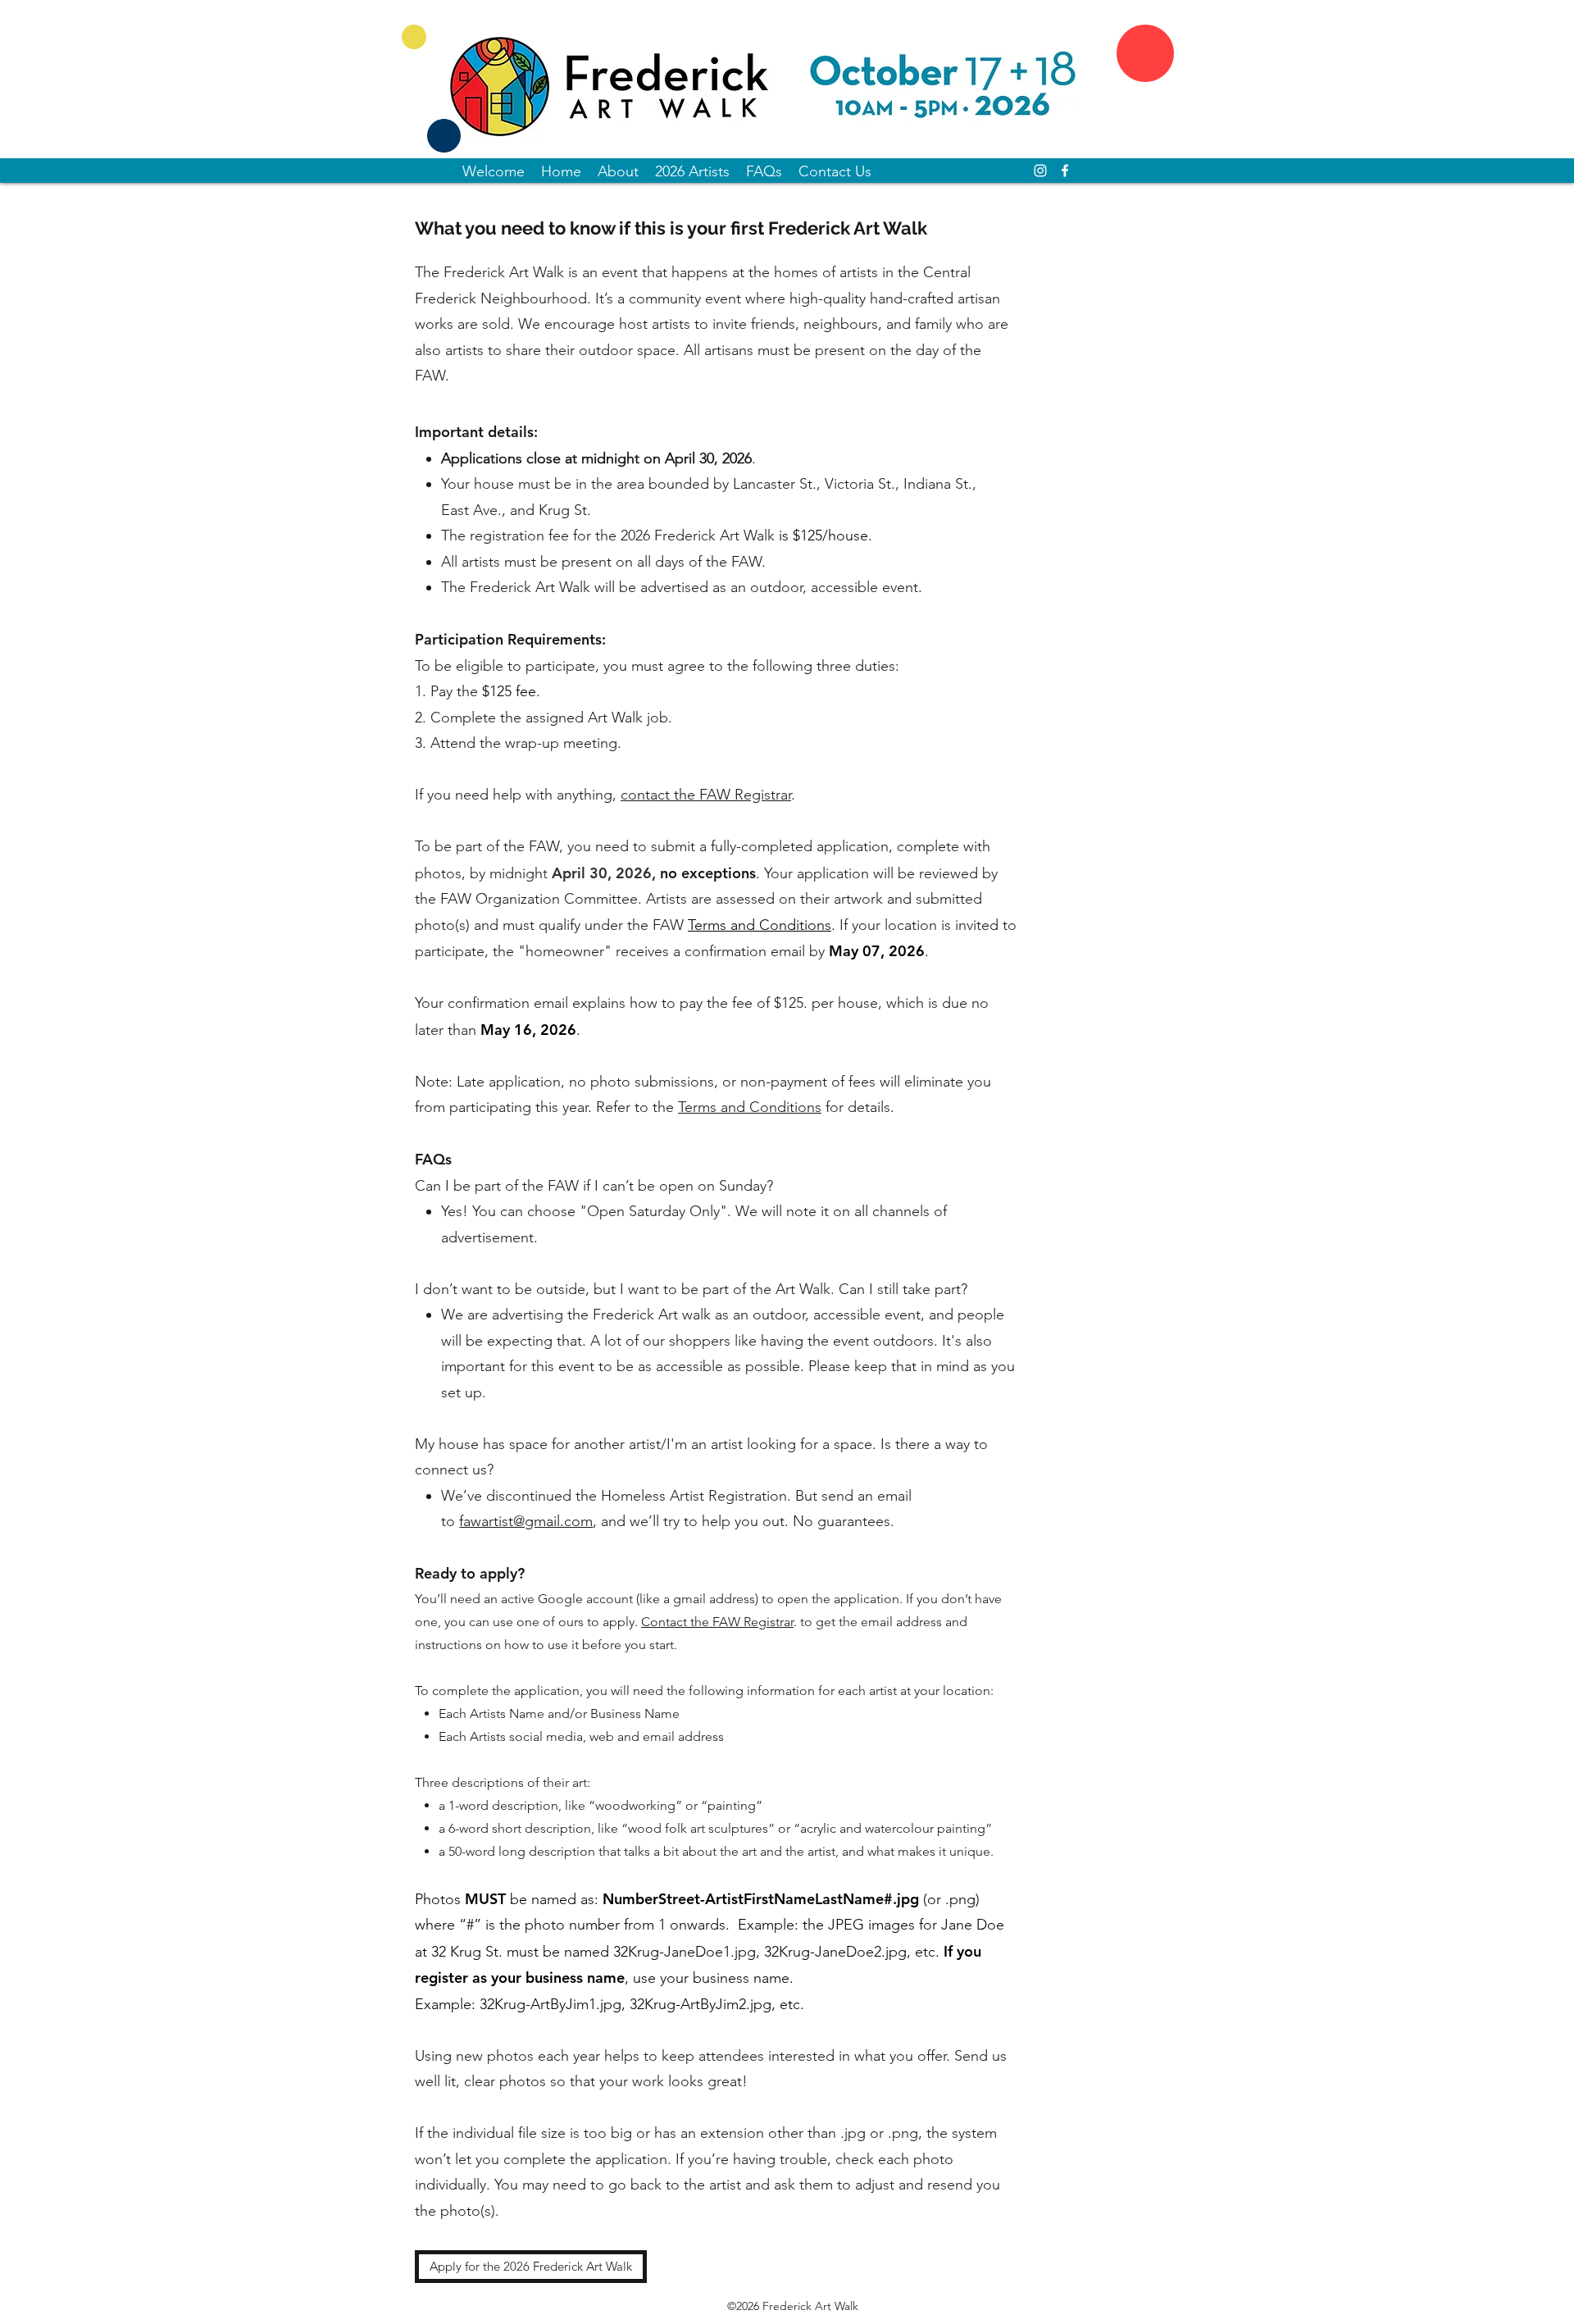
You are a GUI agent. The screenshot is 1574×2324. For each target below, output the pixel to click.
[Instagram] (1040, 171)
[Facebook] (1065, 171)
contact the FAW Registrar (706, 795)
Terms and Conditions (750, 1107)
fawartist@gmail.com (526, 1521)
